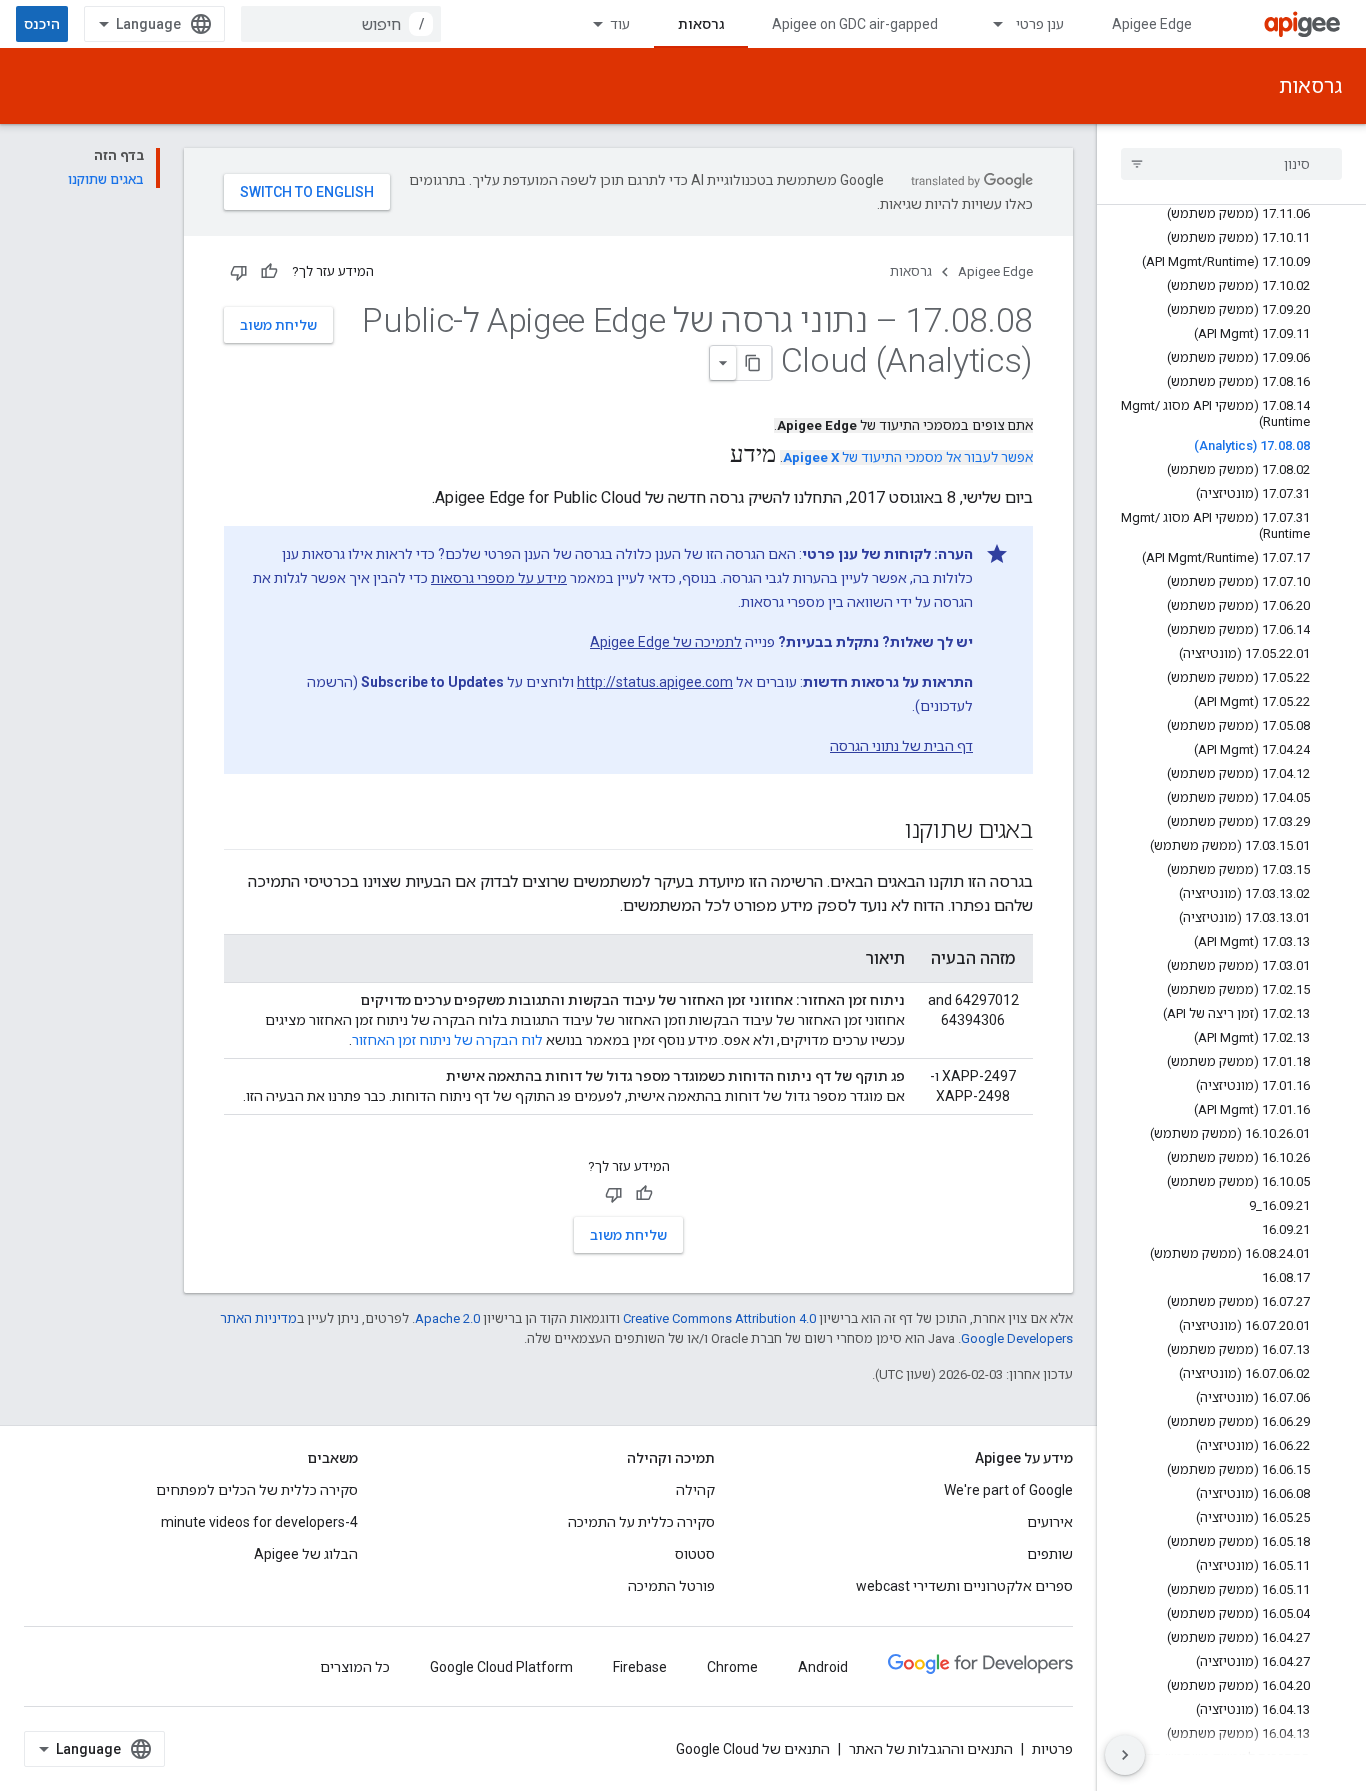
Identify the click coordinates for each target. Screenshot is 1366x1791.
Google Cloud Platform (501, 1667)
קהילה (695, 1490)
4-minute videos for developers (259, 1522)
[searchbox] (1231, 164)
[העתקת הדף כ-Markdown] (754, 363)
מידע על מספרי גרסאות (499, 578)
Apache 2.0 (447, 1318)
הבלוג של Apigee (306, 1554)
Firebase (640, 1667)
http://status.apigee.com (655, 682)
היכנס (42, 24)
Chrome (732, 1667)
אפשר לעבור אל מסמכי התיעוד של (908, 457)
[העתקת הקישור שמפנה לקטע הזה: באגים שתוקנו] (885, 832)
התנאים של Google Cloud (753, 1749)
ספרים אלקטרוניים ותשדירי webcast (964, 1586)
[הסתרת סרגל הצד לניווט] (1125, 1755)
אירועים (1050, 1522)
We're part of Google (1008, 1490)
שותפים (1050, 1554)
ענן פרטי (1040, 24)
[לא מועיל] (239, 272)
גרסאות (701, 24)
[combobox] (341, 24)
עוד (620, 24)
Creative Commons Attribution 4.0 (719, 1318)
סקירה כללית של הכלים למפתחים (257, 1490)
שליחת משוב (278, 325)
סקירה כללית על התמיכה (641, 1522)
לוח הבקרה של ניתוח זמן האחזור (447, 1040)
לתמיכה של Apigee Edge (666, 642)
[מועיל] (269, 272)
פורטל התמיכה (671, 1586)
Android (823, 1667)
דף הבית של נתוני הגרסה (901, 746)
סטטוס (695, 1554)
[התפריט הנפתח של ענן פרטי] (989, 24)
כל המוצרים (355, 1667)
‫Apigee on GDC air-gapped (855, 24)
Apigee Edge (1152, 24)
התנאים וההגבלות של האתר (931, 1749)
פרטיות (1052, 1749)
